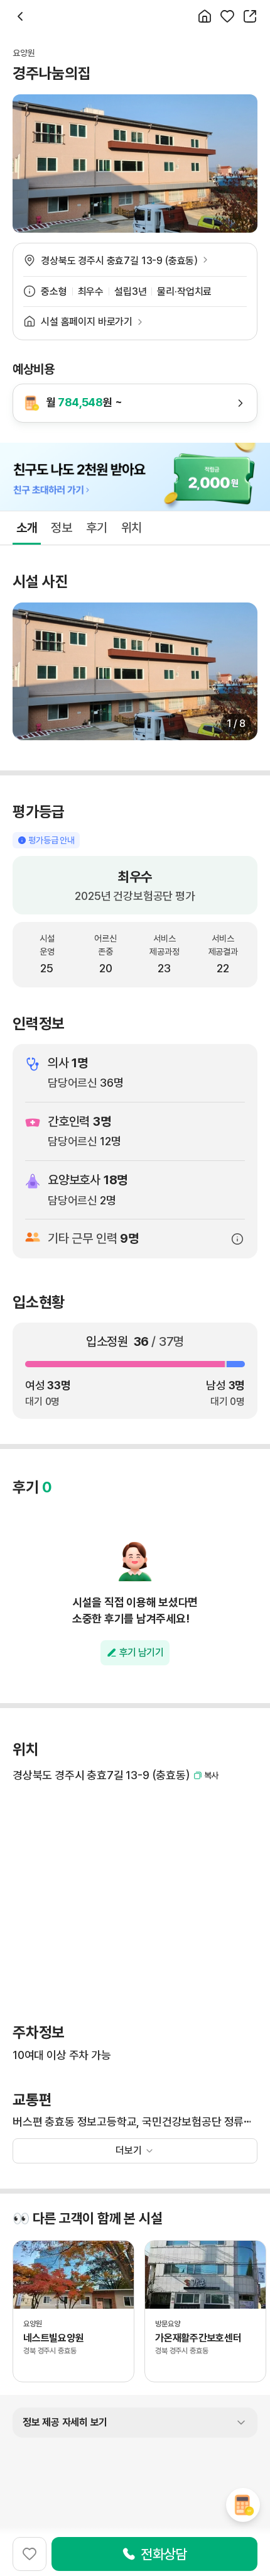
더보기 (129, 2151)
